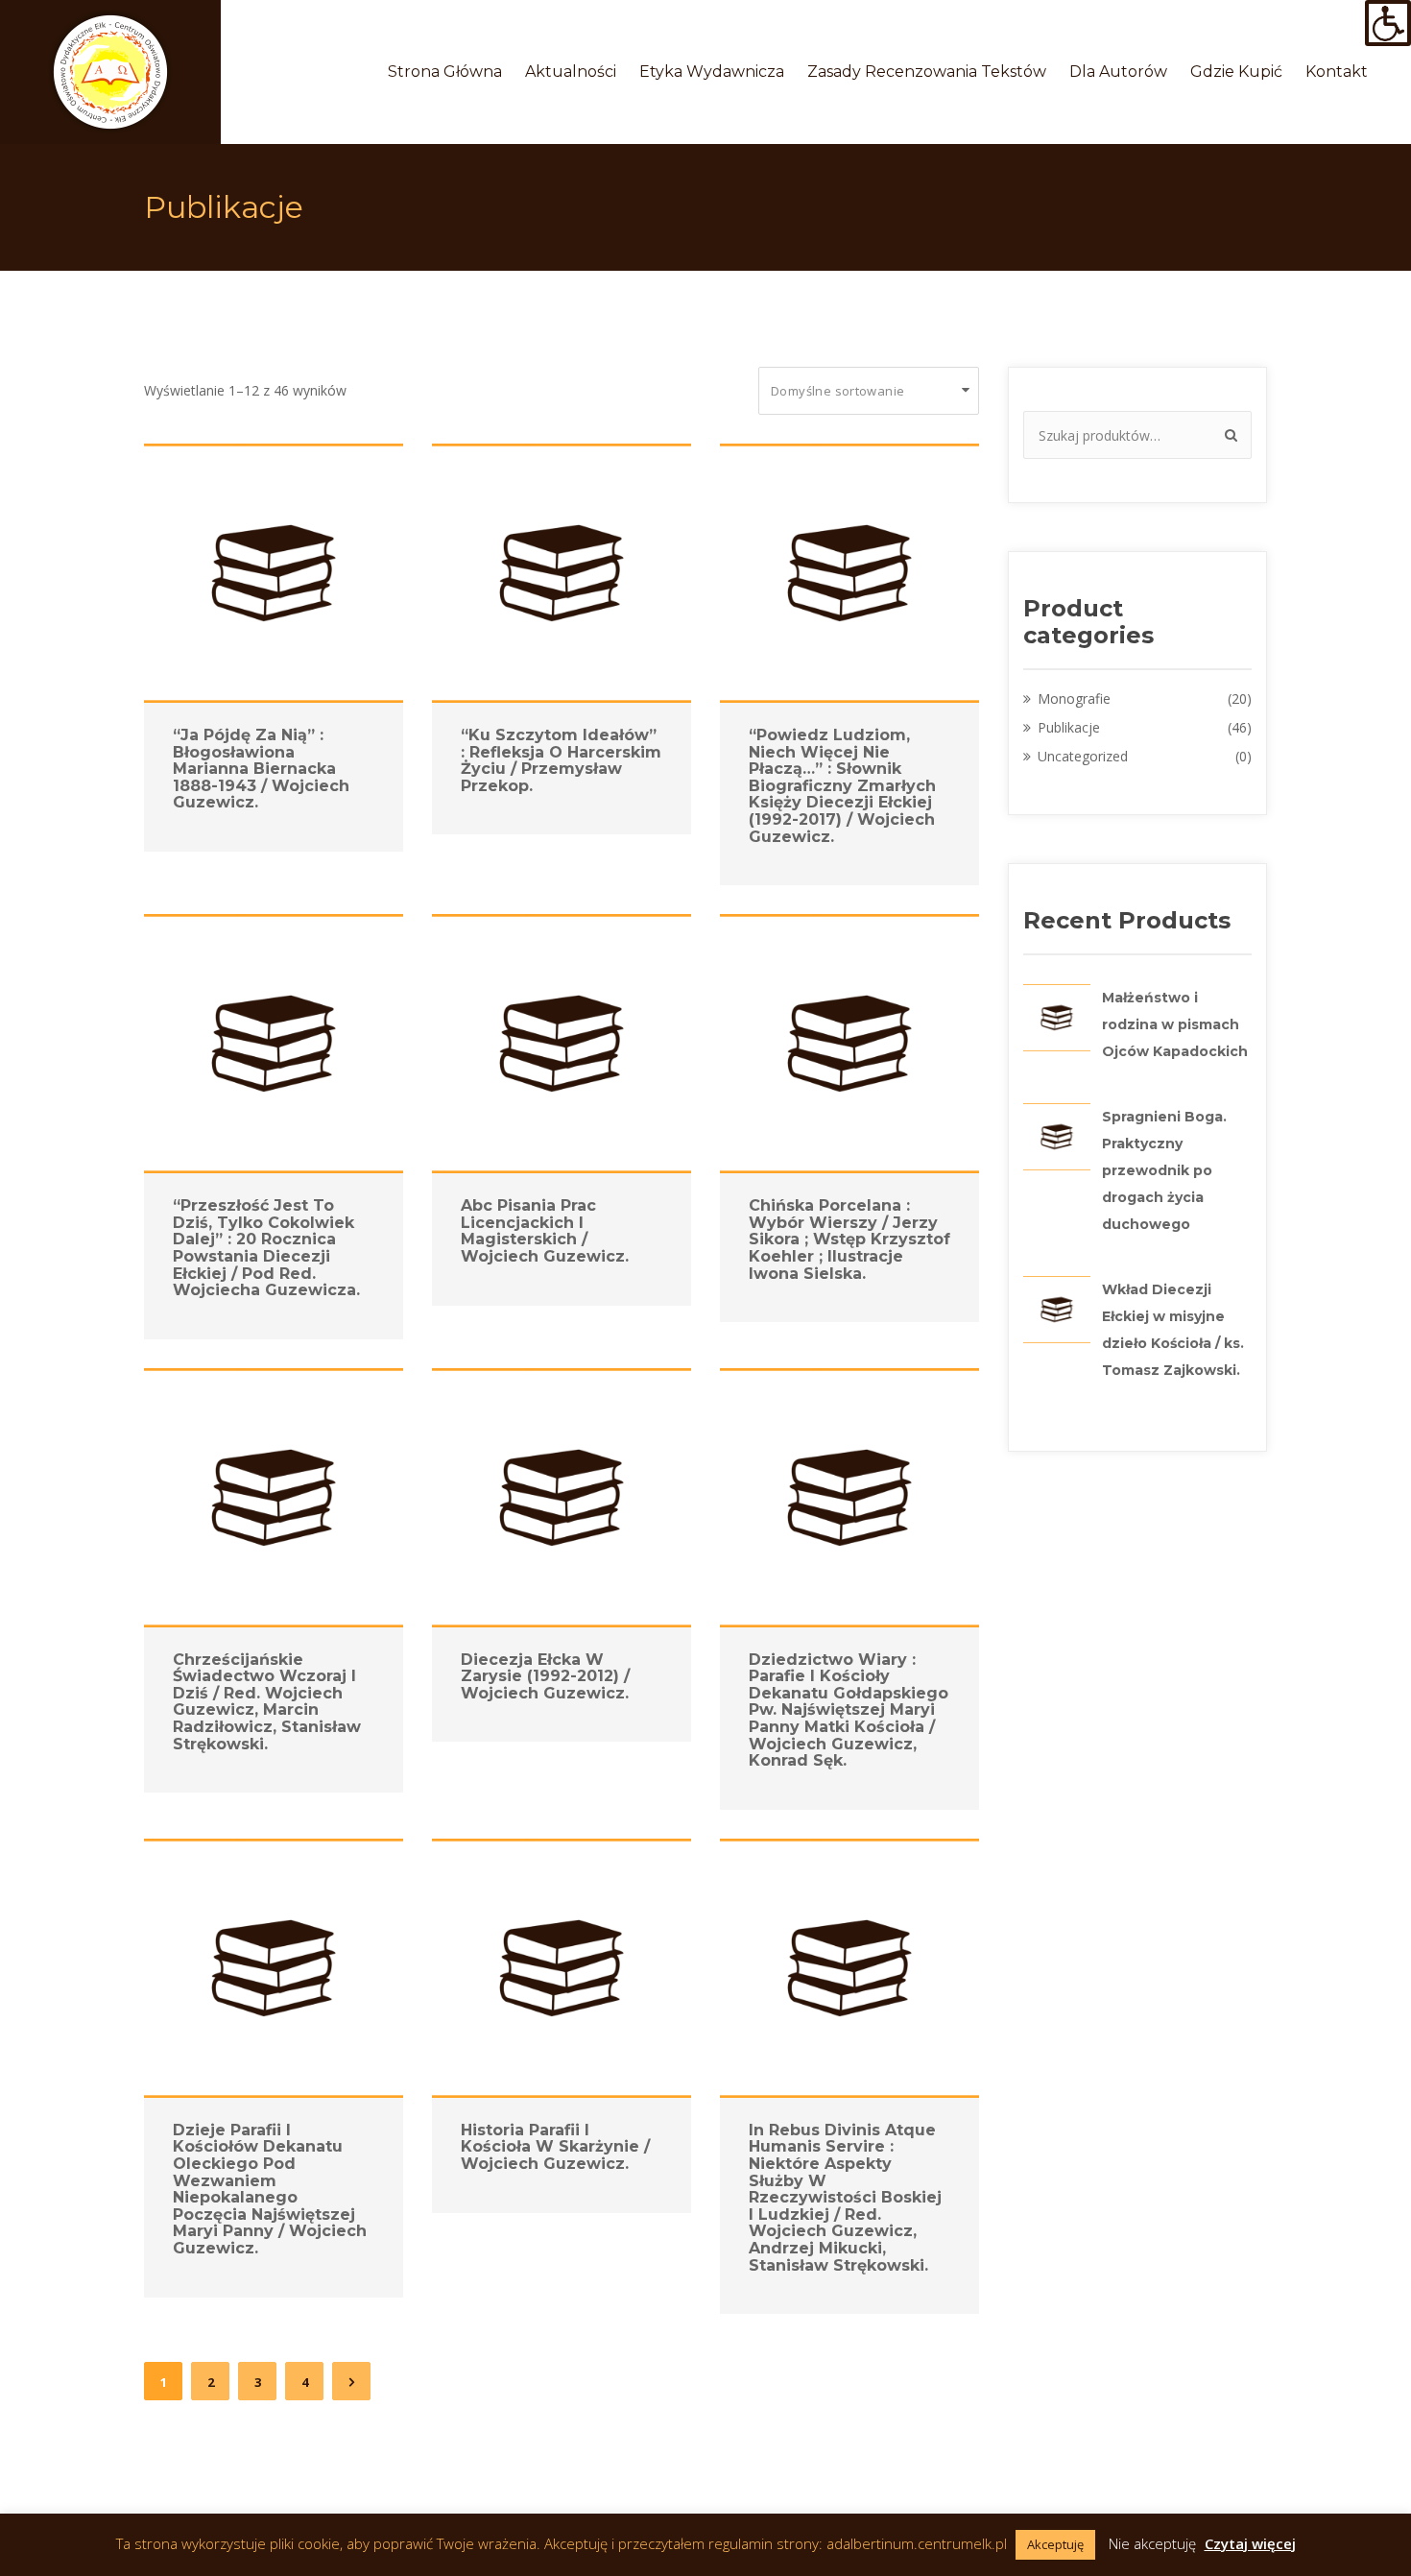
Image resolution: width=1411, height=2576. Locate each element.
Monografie (1074, 698)
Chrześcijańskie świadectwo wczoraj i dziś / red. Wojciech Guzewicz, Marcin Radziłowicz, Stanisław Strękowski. (267, 1702)
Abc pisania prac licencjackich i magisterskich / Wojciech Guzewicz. (545, 1231)
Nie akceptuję (1152, 2543)
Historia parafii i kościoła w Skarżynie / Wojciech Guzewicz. (555, 2147)
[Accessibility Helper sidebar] (1388, 23)
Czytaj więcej (1250, 2543)
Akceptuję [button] (1055, 2544)
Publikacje (1069, 727)
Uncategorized (1083, 756)
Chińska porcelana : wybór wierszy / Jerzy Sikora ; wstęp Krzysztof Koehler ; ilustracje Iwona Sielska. (849, 1239)
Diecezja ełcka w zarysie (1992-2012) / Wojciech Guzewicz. (545, 1676)
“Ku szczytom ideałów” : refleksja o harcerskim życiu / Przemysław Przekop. (561, 760)
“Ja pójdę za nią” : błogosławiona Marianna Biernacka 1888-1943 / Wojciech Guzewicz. (261, 769)
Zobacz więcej (263, 573)
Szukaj (1228, 435)
